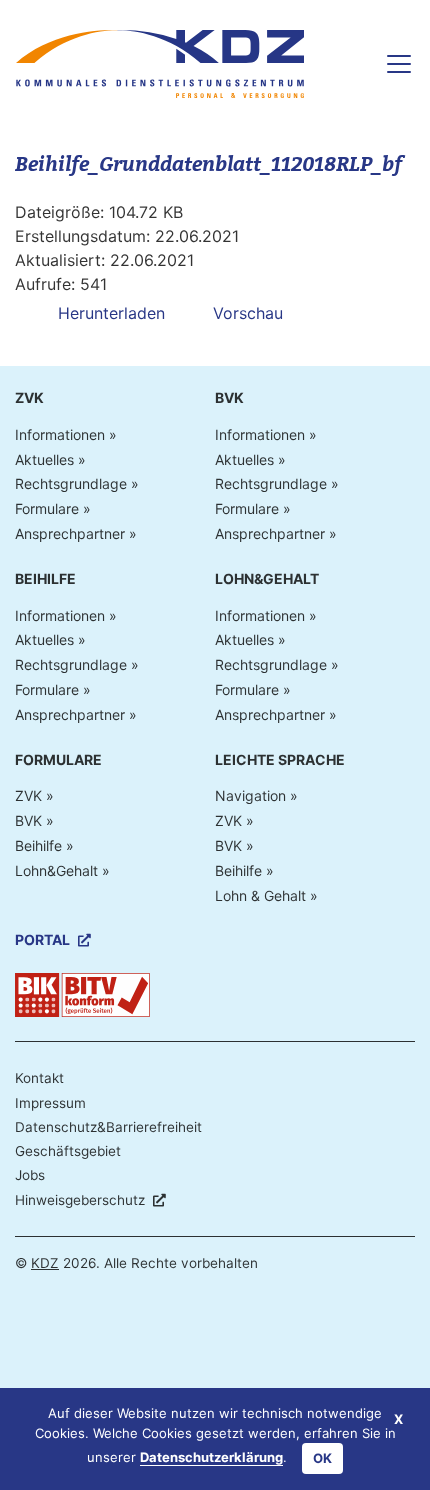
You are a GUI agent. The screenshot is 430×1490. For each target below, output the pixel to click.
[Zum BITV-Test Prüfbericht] (82, 993)
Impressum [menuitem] (50, 1103)
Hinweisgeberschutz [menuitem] (80, 1200)
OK (322, 1458)
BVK (229, 398)
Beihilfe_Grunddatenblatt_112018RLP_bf (208, 164)
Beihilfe (45, 579)
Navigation (250, 796)
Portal (42, 940)
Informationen (60, 435)
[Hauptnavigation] (391, 64)
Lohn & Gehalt (260, 896)
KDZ (45, 1263)
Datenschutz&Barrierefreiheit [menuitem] (108, 1127)
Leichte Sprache (280, 760)
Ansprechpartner (70, 534)
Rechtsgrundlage (71, 484)
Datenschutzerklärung (211, 1457)
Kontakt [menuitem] (39, 1078)
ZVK (29, 398)
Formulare (47, 509)
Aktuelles (44, 460)
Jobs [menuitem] (30, 1175)
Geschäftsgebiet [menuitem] (68, 1151)
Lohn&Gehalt (267, 579)
